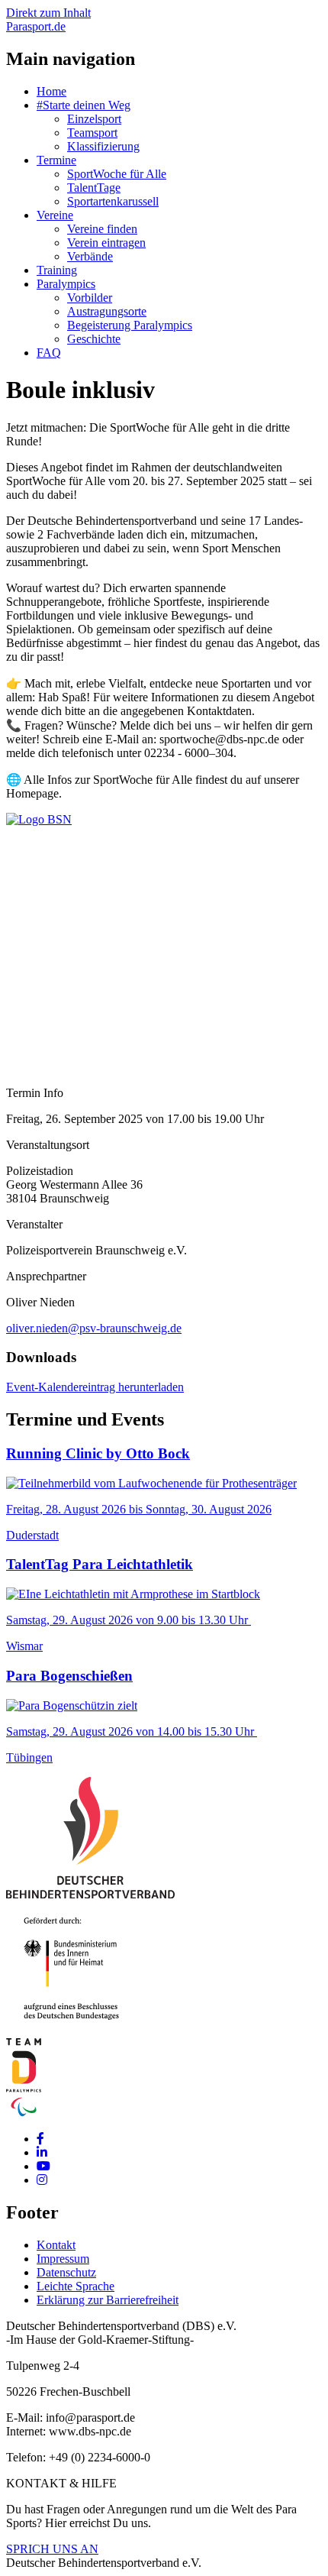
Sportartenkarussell (113, 201)
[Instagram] (42, 2180)
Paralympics (66, 284)
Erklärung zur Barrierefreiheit (108, 2300)
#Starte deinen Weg (84, 105)
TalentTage (94, 188)
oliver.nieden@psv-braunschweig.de (94, 1328)
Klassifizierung (103, 146)
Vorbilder (90, 298)
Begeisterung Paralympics (130, 325)
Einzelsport (94, 119)
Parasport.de (36, 26)
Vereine (55, 215)
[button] (39, 819)
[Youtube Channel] (43, 2166)
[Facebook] (40, 2139)
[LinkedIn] (42, 2152)
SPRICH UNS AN (52, 2549)
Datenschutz (66, 2272)
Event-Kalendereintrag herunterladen (95, 1387)
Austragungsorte (107, 311)
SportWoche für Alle (117, 174)
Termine (56, 160)
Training (57, 270)
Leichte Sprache (76, 2286)
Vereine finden (102, 229)
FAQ (49, 353)
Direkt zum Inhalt (48, 13)
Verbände (90, 256)
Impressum (63, 2259)
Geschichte (94, 339)
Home (51, 91)
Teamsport (92, 133)
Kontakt (56, 2245)
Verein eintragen (106, 243)
